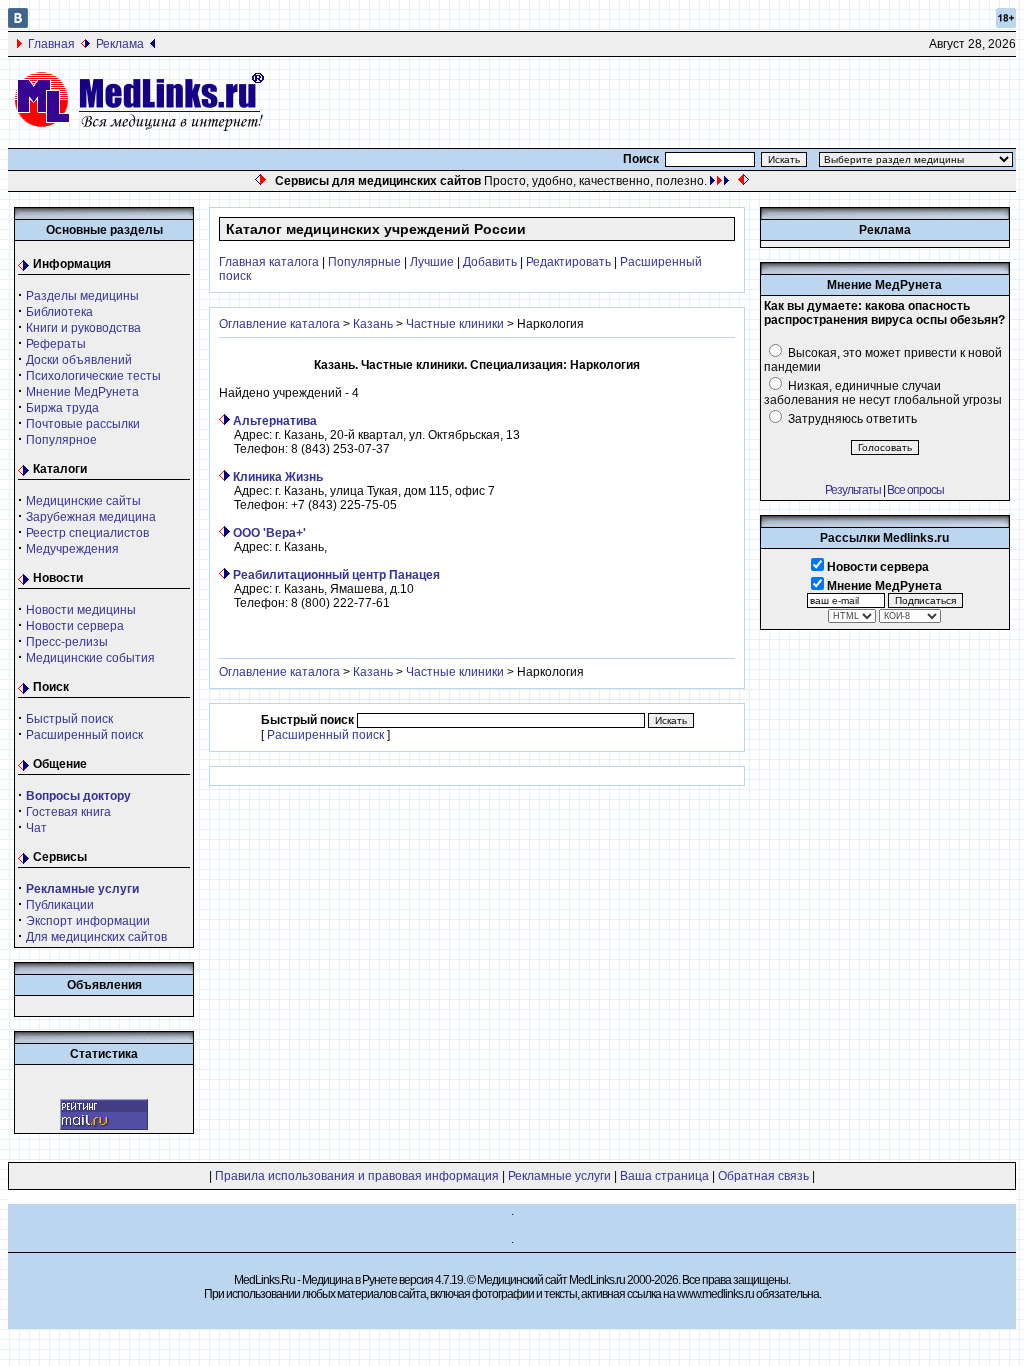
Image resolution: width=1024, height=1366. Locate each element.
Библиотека (59, 312)
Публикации (60, 905)
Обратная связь (763, 1176)
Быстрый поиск (69, 719)
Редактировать (568, 262)
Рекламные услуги (559, 1176)
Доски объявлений (79, 360)
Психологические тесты (93, 376)
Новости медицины (81, 610)
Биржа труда (62, 408)
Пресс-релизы (67, 642)
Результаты (853, 490)
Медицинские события (90, 658)
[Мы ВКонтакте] (18, 24)
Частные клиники (455, 324)
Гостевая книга (68, 812)
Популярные (364, 262)
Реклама (120, 44)
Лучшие (432, 262)
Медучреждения (72, 549)
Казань (373, 324)
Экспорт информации (88, 921)
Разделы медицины (82, 296)
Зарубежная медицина (91, 517)
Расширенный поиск (84, 735)
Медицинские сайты (83, 501)
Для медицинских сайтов (96, 937)
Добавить (490, 262)
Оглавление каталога (279, 324)
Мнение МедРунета (82, 392)
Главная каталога (269, 262)
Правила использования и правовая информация (357, 1176)
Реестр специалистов (87, 533)
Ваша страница (664, 1176)
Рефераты (56, 344)
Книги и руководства (83, 328)
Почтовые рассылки (83, 424)
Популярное (61, 440)
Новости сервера (75, 626)
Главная (51, 44)
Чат (36, 828)
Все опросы (915, 490)
